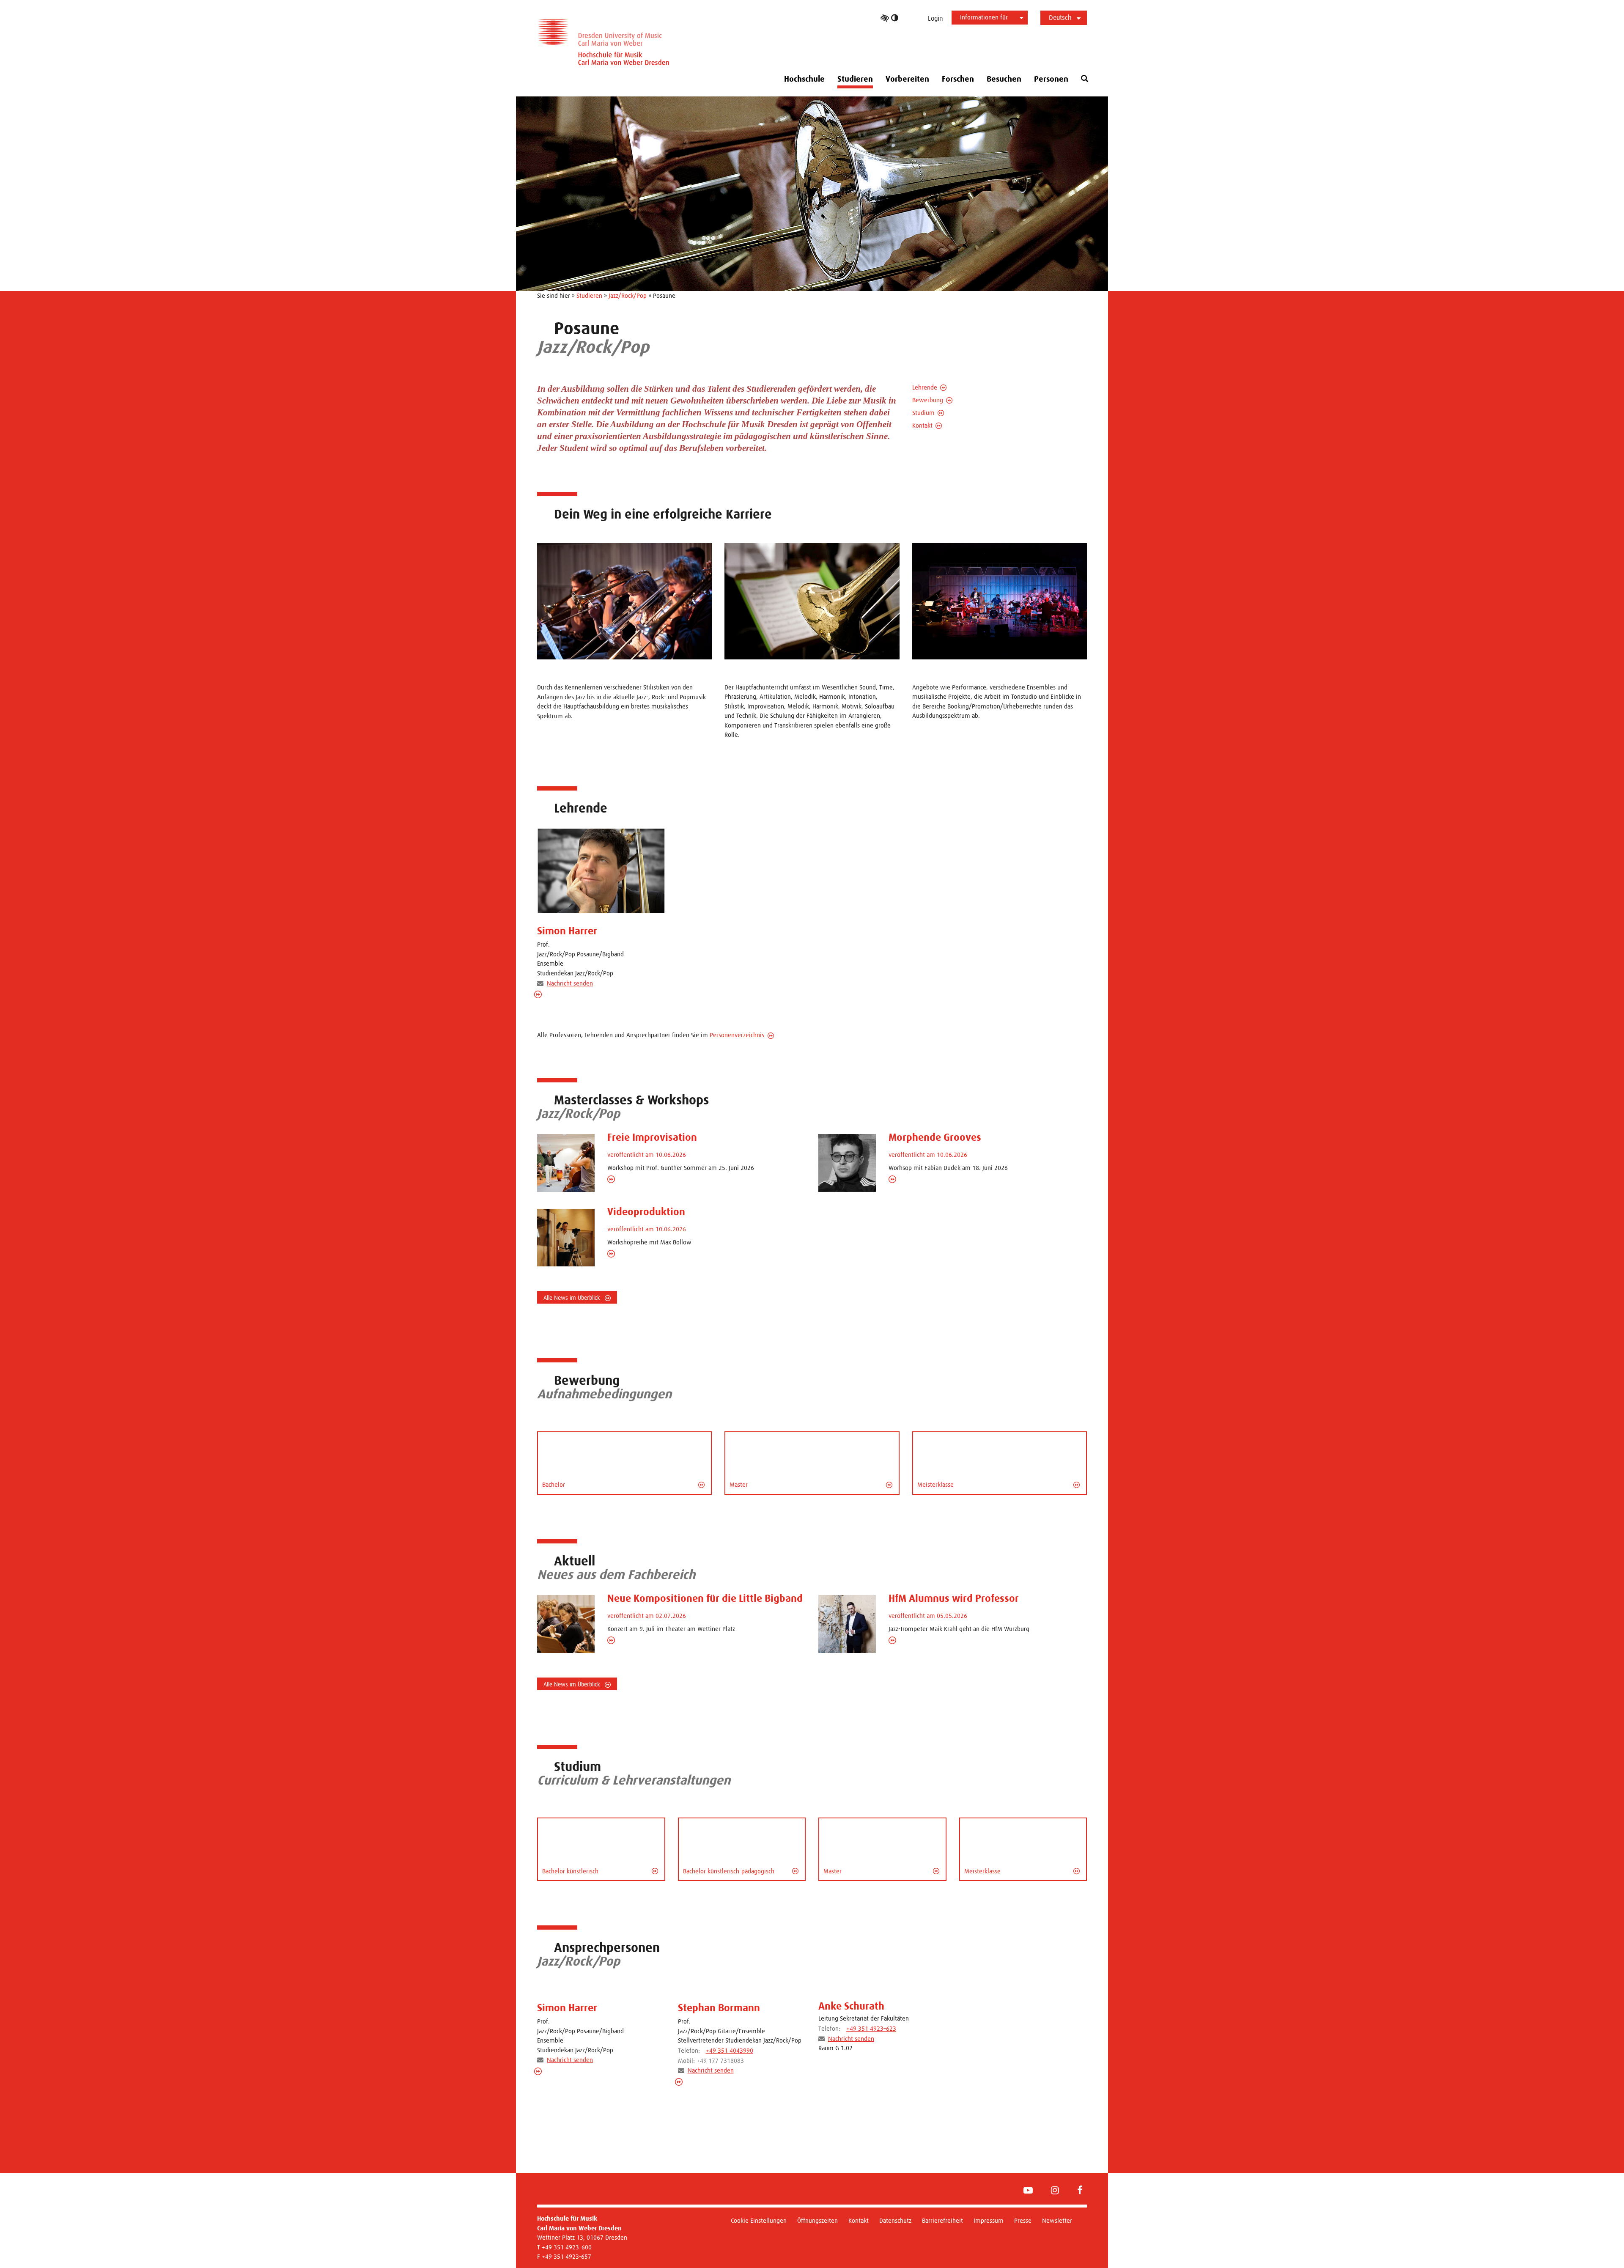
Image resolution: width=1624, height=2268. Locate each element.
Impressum (989, 2220)
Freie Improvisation (652, 1137)
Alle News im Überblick (573, 1298)
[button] (1085, 79)
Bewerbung (928, 400)
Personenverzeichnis (737, 1035)
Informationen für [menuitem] (984, 17)
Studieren (589, 295)
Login (935, 18)
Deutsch (1060, 18)
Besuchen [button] (1004, 79)
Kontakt (922, 425)
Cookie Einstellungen (759, 2220)
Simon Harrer (567, 931)
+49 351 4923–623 (871, 2028)
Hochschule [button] (804, 79)
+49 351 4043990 (730, 2050)
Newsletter (1057, 2220)
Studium (923, 413)
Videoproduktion (646, 1212)
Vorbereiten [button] (907, 79)
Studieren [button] (855, 79)
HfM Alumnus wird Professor (954, 1598)
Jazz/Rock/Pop (628, 295)
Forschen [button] (958, 79)
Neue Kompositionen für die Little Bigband (705, 1598)
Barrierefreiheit (942, 2220)
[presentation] (601, 871)
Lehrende (925, 387)
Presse (1023, 2220)
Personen (1051, 79)
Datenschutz (895, 2220)
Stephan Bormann (719, 2008)
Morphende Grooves (935, 1137)
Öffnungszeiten (817, 2220)
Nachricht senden (570, 983)
